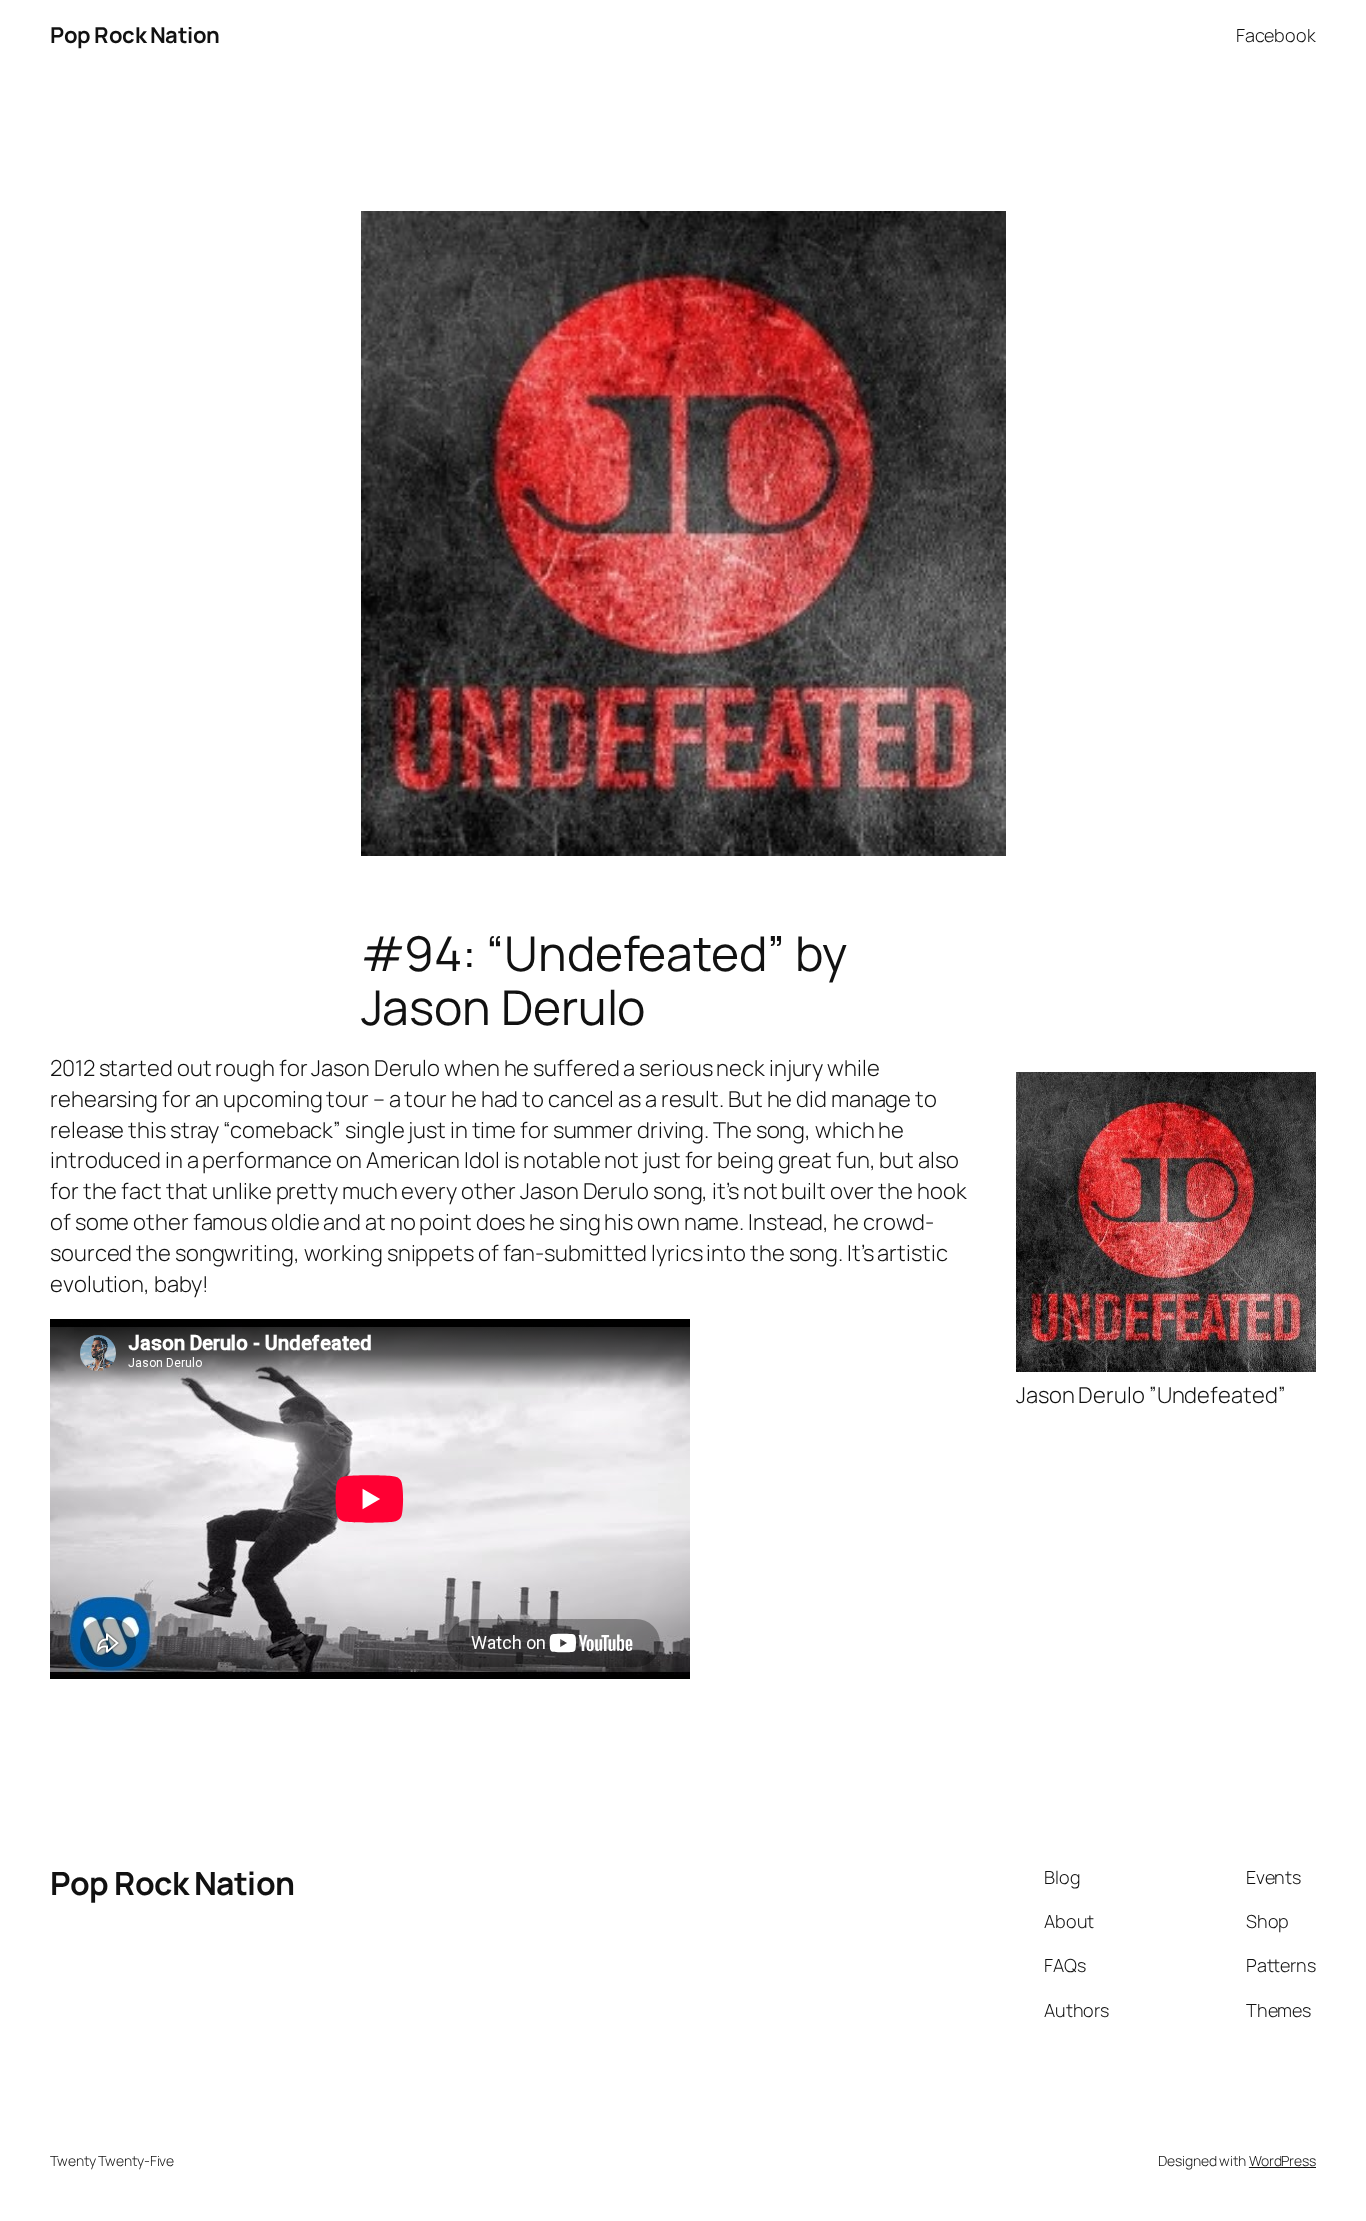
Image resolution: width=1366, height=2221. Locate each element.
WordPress (1282, 2160)
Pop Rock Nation (135, 35)
